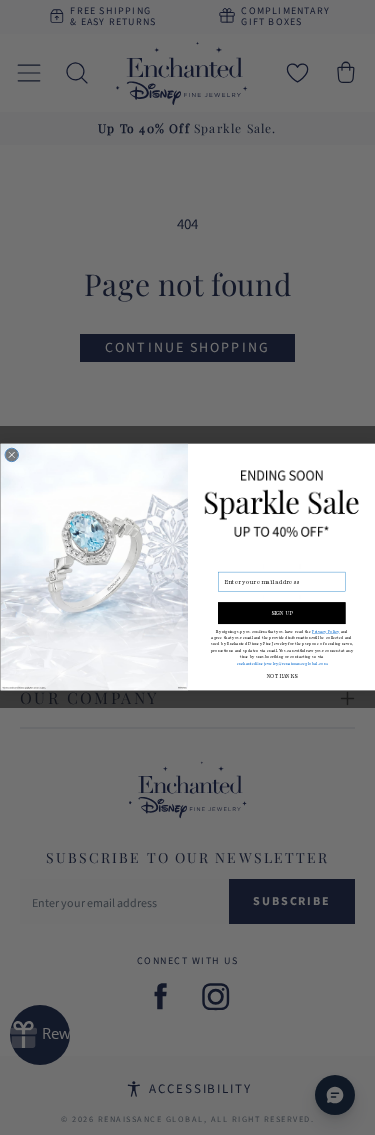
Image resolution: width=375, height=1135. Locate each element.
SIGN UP (281, 613)
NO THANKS (281, 677)
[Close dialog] (12, 456)
